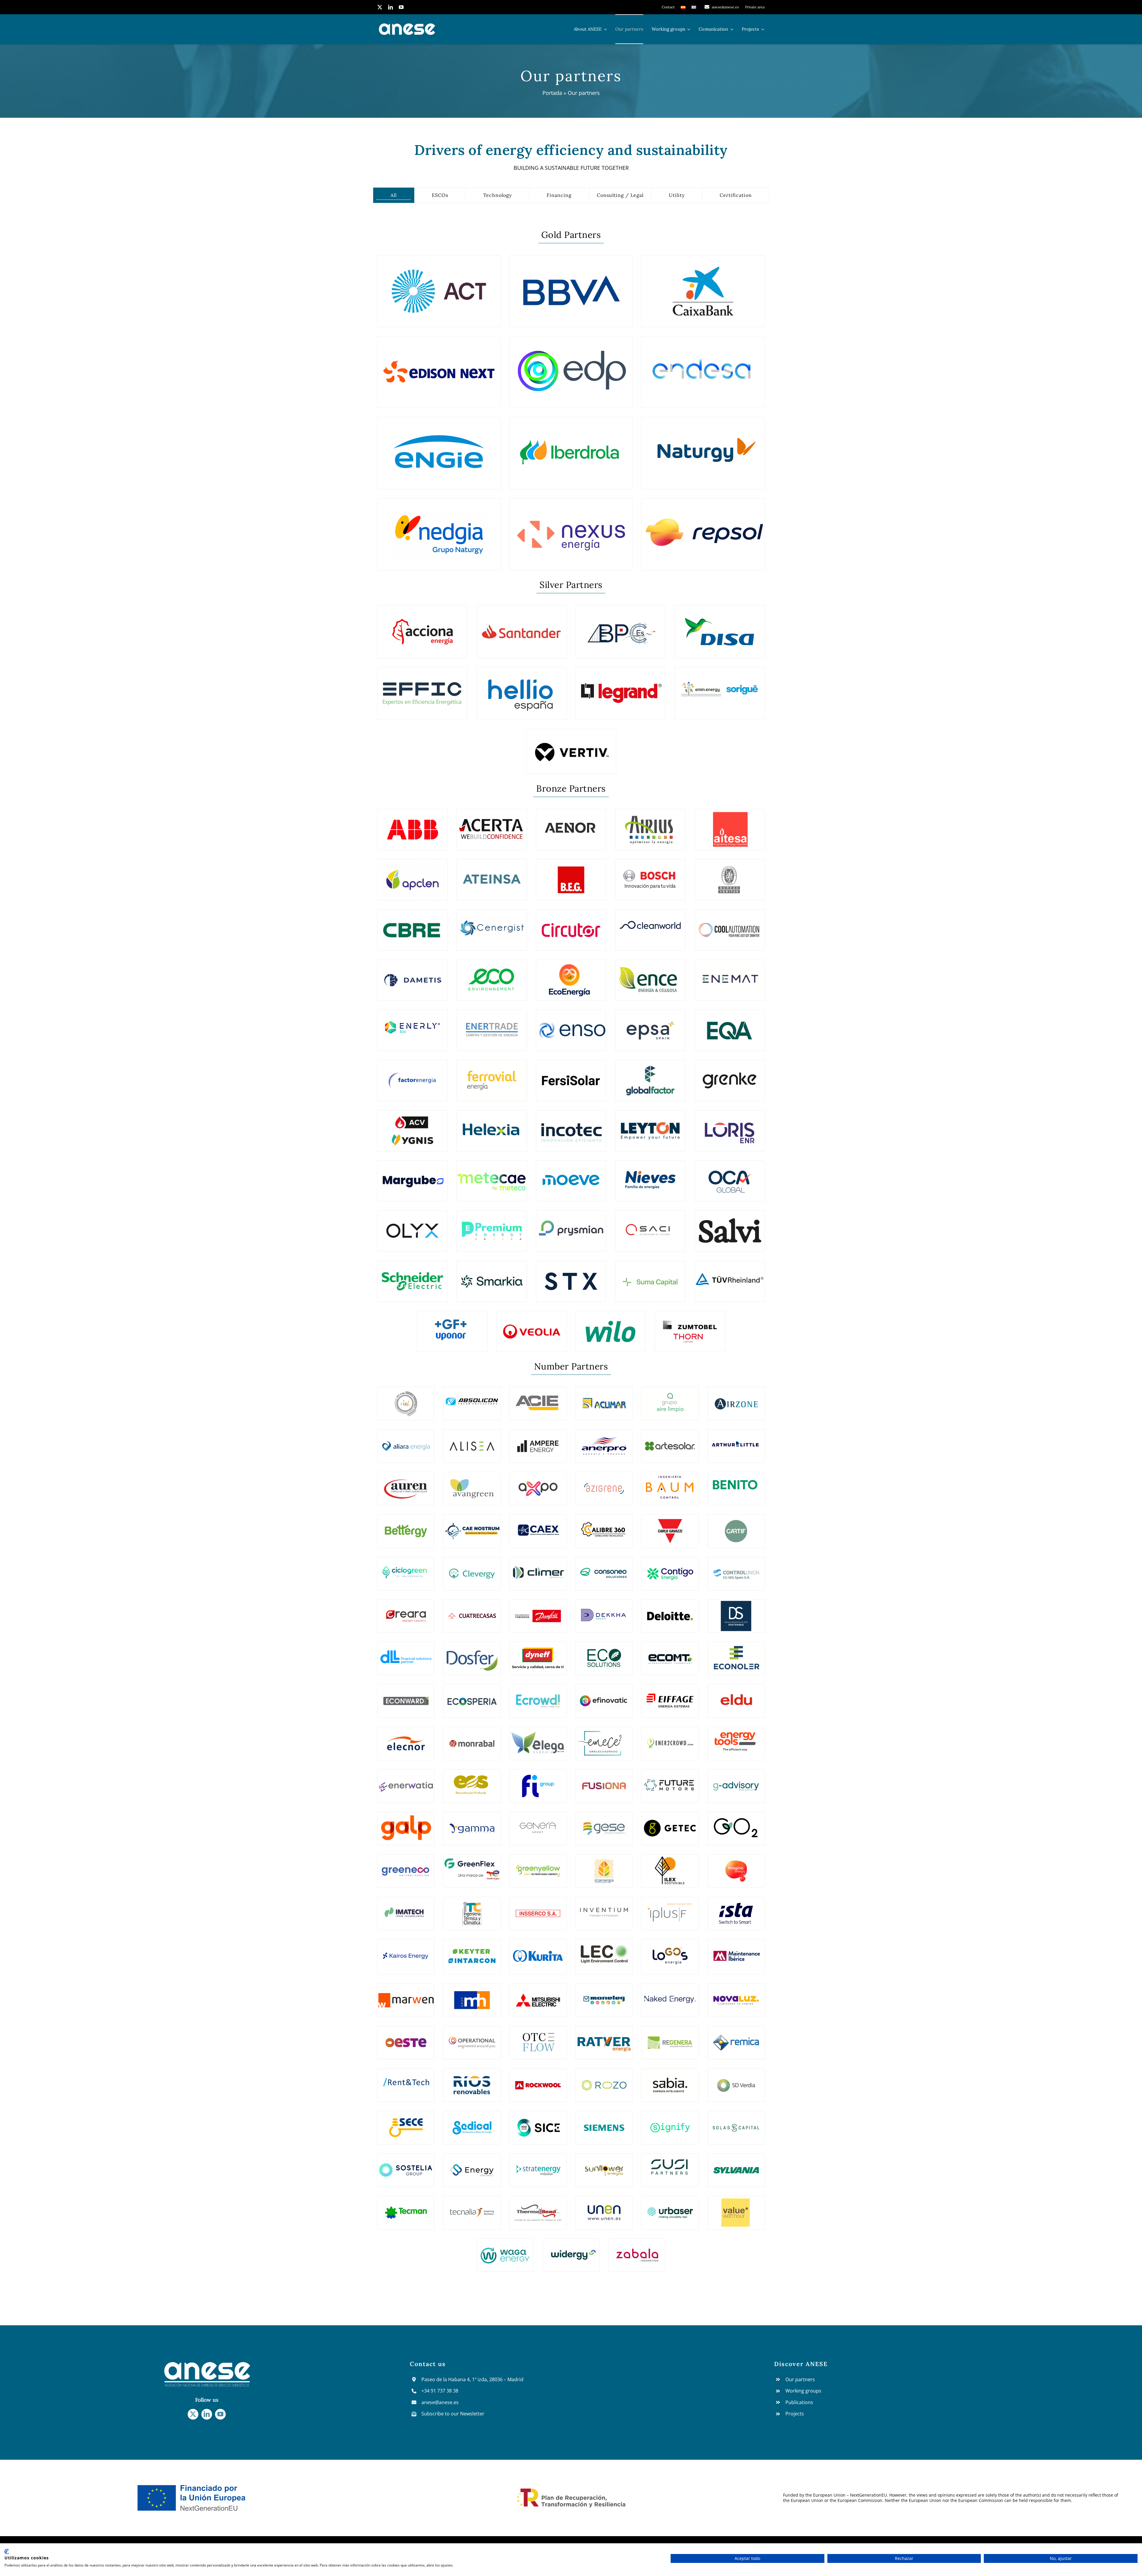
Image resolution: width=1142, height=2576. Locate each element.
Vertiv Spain (571, 747)
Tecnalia (472, 2207)
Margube (413, 1176)
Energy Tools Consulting (736, 1738)
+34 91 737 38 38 (440, 2391)
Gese (604, 1823)
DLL (406, 1653)
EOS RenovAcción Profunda (472, 1780)
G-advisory (736, 1780)
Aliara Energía (406, 1441)
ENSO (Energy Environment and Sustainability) (571, 1025)
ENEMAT (730, 975)
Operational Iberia (472, 2037)
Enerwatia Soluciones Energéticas (406, 1780)
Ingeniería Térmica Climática (472, 1908)
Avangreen (472, 1483)
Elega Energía (538, 1738)
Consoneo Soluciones (604, 1568)
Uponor (452, 1326)
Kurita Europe (538, 1951)
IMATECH (406, 1908)
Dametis (412, 975)
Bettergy (406, 1526)
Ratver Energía (604, 2037)
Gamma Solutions (472, 1823)
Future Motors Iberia (670, 1780)
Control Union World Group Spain (736, 1568)
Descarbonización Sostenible (736, 1610)
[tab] (394, 195)
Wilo (611, 1326)
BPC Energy (621, 627)
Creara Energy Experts (406, 1610)
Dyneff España (538, 1653)
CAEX (538, 1526)
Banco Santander (521, 627)
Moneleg (604, 1995)
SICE (538, 2122)
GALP (406, 1823)
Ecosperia (472, 1695)
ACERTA (492, 824)
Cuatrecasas (472, 1610)
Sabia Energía (670, 2080)
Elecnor (406, 1738)
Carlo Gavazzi (670, 1526)
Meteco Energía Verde (492, 1176)
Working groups (803, 2391)
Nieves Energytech (650, 1176)
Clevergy (472, 1568)
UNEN (604, 2207)
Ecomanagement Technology (670, 1653)
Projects (795, 2414)
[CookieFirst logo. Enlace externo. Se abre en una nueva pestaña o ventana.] (7, 2552)
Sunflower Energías (604, 2165)
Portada (552, 93)
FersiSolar (571, 1075)
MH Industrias (472, 1995)
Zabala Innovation (637, 2250)
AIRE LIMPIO (670, 1398)
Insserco (538, 1908)
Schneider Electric (412, 1276)
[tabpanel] (571, 1248)
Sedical (472, 2122)
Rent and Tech (406, 2080)
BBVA (571, 287)
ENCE (650, 975)
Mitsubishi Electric (538, 1995)
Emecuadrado (604, 1738)
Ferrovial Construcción (492, 1075)
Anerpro (604, 1441)
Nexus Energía (571, 531)
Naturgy (703, 449)
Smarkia (492, 1276)
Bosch (650, 875)
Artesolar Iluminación (670, 1441)
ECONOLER (736, 1653)
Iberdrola (571, 449)
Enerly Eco (412, 1025)
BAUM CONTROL (670, 1483)
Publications (799, 2402)
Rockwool (538, 2080)
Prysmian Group (571, 1226)
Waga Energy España (505, 2250)
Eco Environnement (492, 975)
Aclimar (604, 1398)
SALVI (730, 1226)
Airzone (736, 1398)
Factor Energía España (413, 1075)
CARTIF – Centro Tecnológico (736, 1525)
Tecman (406, 2207)
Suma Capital (650, 1276)
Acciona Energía (423, 627)
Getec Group (670, 1823)
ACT (439, 287)
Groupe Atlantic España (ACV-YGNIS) (412, 1125)
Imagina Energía (736, 1866)
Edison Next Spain (439, 368)
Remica (736, 2037)
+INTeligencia (406, 1398)
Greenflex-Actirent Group (472, 1866)
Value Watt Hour (736, 2207)
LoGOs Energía (670, 1951)
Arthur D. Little (736, 1441)
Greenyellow (538, 1865)
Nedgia (439, 531)
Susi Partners (670, 2165)
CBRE (413, 925)
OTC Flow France (538, 2037)
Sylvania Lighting (736, 2165)
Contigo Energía (670, 1568)
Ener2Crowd (670, 1738)
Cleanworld (650, 925)
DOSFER (472, 1653)
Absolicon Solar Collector (472, 1398)
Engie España (439, 449)
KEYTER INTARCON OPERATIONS (472, 1951)
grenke (729, 1075)
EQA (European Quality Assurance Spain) (730, 1025)
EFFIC (423, 689)
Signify (670, 2122)
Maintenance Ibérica (736, 1951)
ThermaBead (538, 2207)
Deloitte (670, 1610)
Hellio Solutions (521, 689)
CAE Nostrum (472, 1526)
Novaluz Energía (736, 1995)
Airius (650, 824)
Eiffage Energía (670, 1695)
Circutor (571, 925)
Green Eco (406, 1865)
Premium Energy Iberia (492, 1226)
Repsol (703, 531)
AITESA (729, 824)
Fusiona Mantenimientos (604, 1780)
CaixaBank (703, 287)
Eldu (736, 1695)
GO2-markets (736, 1823)
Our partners (800, 2379)
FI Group (538, 1780)
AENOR (571, 824)
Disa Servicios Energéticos (720, 627)
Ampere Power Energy (538, 1441)
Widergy (571, 2249)
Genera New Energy (538, 1823)
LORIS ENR (730, 1126)
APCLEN (412, 875)
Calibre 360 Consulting (604, 1526)
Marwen (406, 1995)
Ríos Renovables (472, 2080)
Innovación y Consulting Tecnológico (571, 1125)
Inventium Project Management (604, 1908)
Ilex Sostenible (670, 1865)
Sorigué (720, 689)
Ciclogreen (406, 1568)
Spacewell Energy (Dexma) (472, 2165)
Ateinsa (492, 875)
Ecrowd (538, 1695)
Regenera (670, 2037)
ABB (412, 824)
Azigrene (604, 1483)
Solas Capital (736, 2122)
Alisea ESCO (472, 1441)
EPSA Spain (650, 1025)
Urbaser (670, 2207)
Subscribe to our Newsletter (453, 2414)
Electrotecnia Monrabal (472, 1738)
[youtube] (401, 7)
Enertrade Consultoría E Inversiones (492, 1025)
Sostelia (406, 2165)
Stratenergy (538, 2165)
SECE (406, 2122)
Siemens (604, 2122)
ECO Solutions (604, 1653)
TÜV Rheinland (730, 1276)
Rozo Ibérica (604, 2080)
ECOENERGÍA (571, 975)
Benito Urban (736, 1483)
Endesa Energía (703, 368)
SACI (650, 1226)
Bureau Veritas (730, 875)
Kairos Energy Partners (406, 1951)
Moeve (571, 1176)
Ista (736, 1908)
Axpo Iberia (538, 1483)
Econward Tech (406, 1695)
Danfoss (538, 1610)
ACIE (538, 1398)
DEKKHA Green (604, 1610)
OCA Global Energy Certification (729, 1176)
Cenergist (492, 925)
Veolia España (531, 1326)
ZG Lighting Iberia (690, 1326)
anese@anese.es (440, 2402)
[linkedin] (390, 7)
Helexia (492, 1126)
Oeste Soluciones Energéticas (406, 2037)
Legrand (621, 689)
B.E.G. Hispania (571, 875)
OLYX (413, 1226)
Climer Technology (538, 1568)
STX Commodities (571, 1276)
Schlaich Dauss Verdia (736, 2080)
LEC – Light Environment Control (604, 1951)
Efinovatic (604, 1695)
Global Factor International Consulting (650, 1075)
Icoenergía (604, 1865)
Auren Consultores (406, 1483)
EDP (571, 368)
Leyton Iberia (650, 1126)
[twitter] (380, 7)
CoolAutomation (730, 925)
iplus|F (670, 1908)
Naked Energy (670, 1995)
